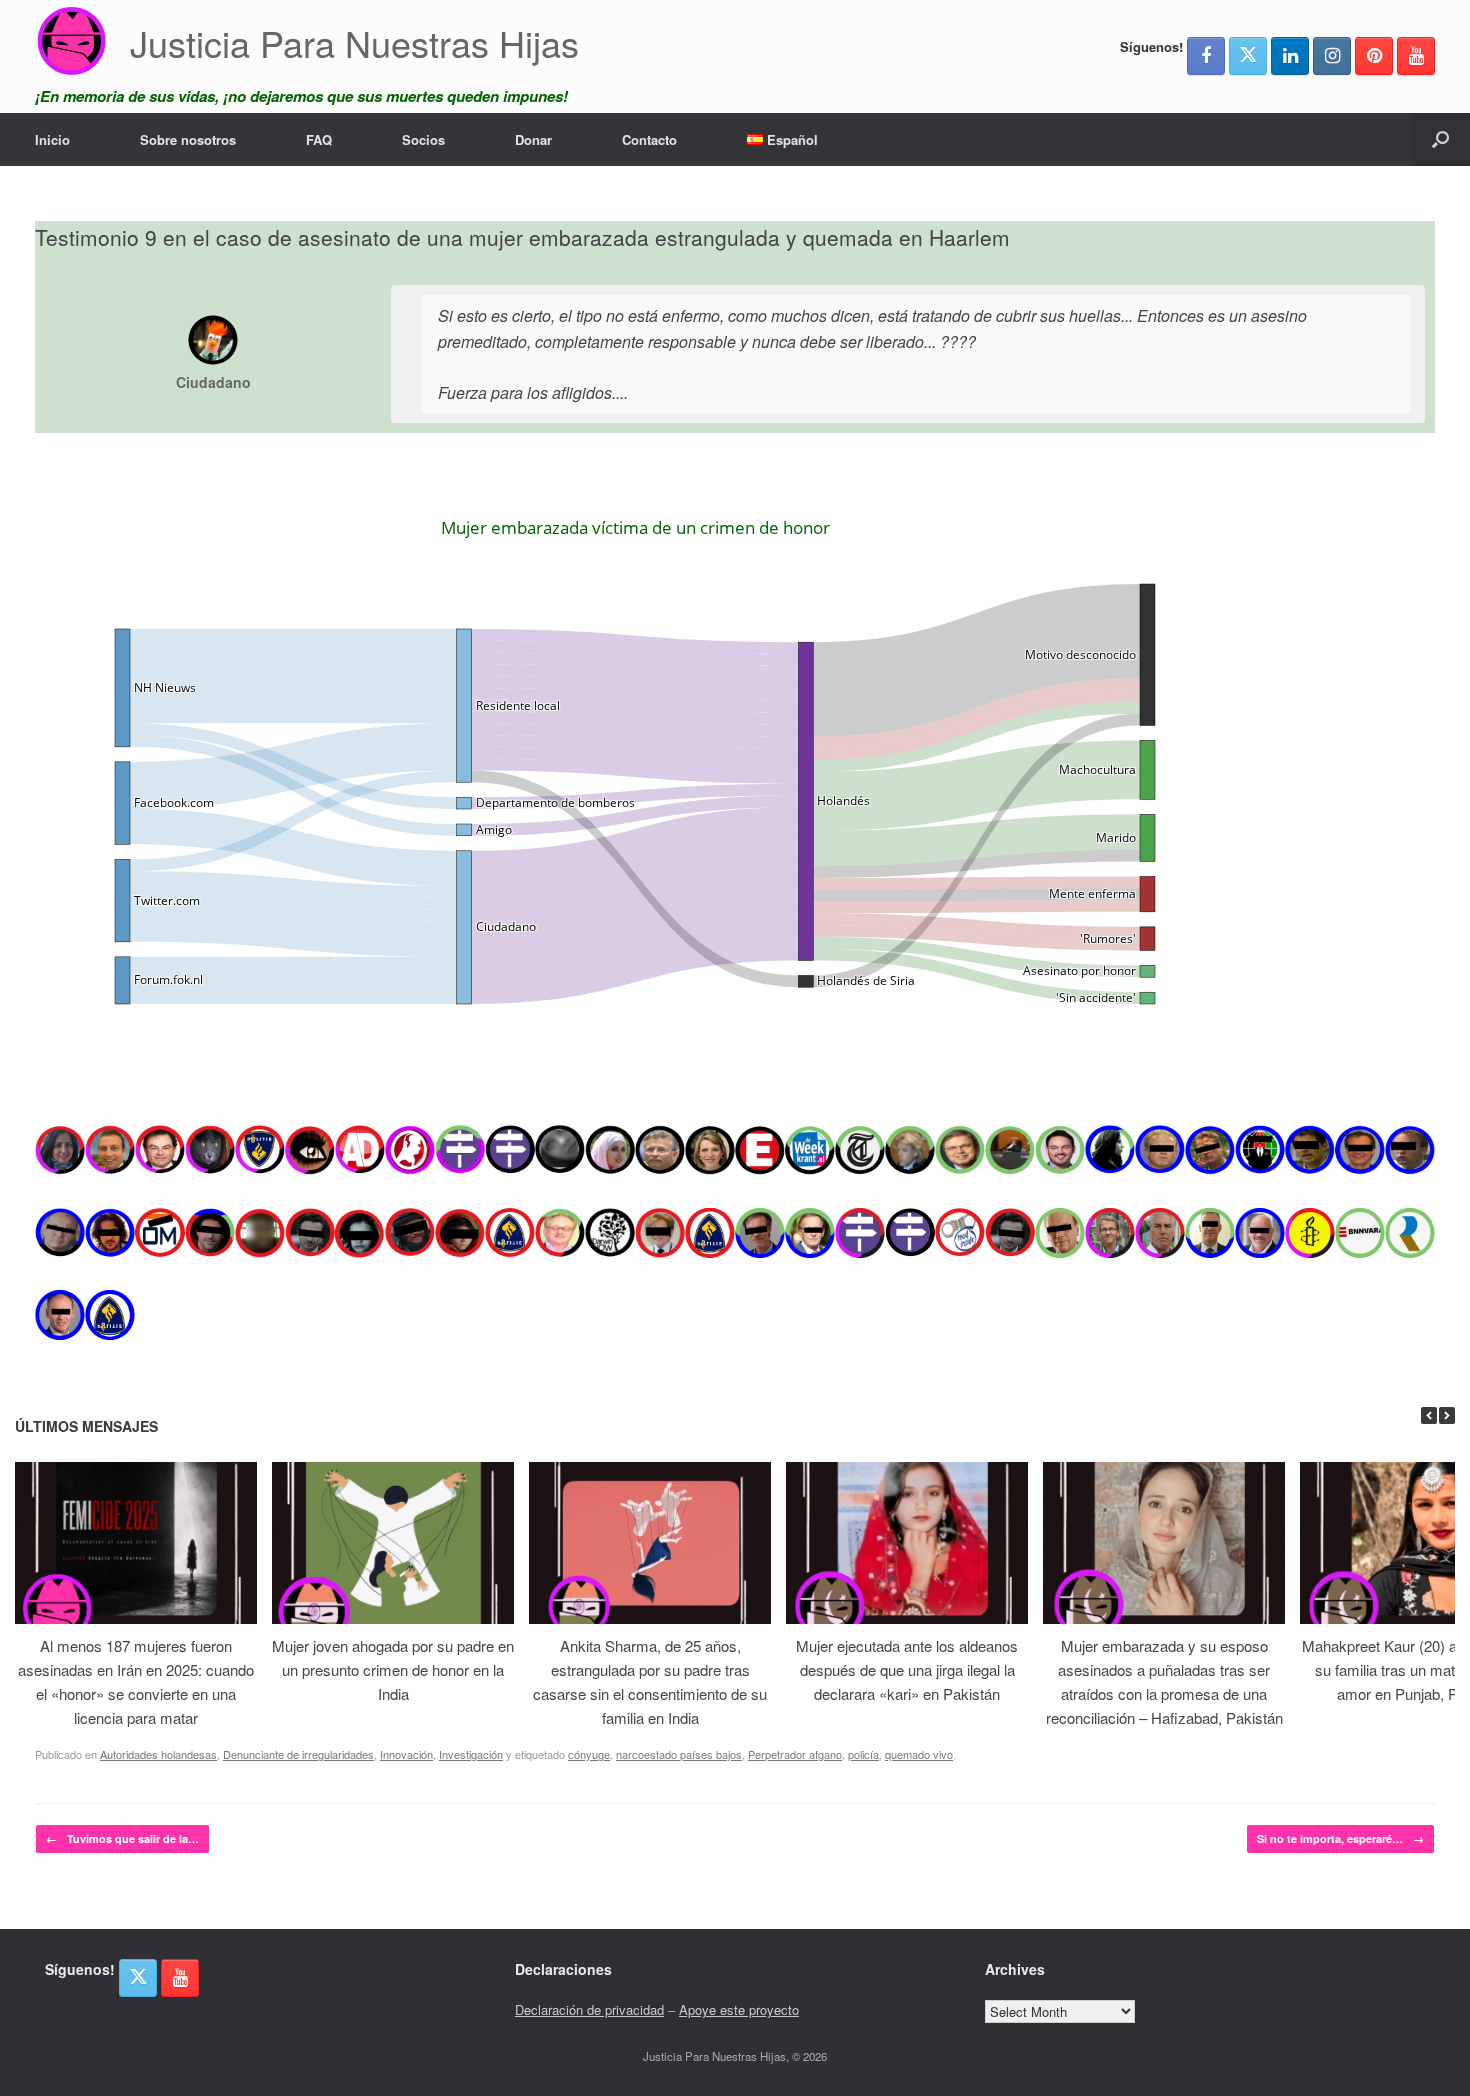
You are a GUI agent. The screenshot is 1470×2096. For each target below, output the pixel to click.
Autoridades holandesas (158, 1754)
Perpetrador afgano (795, 1754)
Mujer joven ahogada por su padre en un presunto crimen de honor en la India (393, 1669)
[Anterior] (1429, 1415)
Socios (423, 139)
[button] (1440, 139)
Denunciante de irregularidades (298, 1754)
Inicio (52, 139)
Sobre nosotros (188, 139)
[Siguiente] (1447, 1415)
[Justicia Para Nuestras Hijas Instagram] (1332, 56)
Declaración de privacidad (589, 2009)
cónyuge (589, 1754)
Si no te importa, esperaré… (1340, 1838)
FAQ (319, 139)
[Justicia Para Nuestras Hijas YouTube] (1416, 56)
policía (863, 1754)
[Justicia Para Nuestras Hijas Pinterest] (1374, 56)
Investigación (471, 1754)
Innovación (406, 1754)
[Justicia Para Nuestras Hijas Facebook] (1206, 56)
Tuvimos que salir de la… (122, 1838)
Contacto (649, 139)
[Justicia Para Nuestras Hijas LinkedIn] (1290, 56)
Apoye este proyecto (739, 2009)
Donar (533, 139)
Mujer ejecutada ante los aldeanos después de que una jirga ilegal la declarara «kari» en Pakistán (907, 1669)
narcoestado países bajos (679, 1754)
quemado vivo (919, 1754)
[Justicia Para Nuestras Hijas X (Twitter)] (1248, 56)
